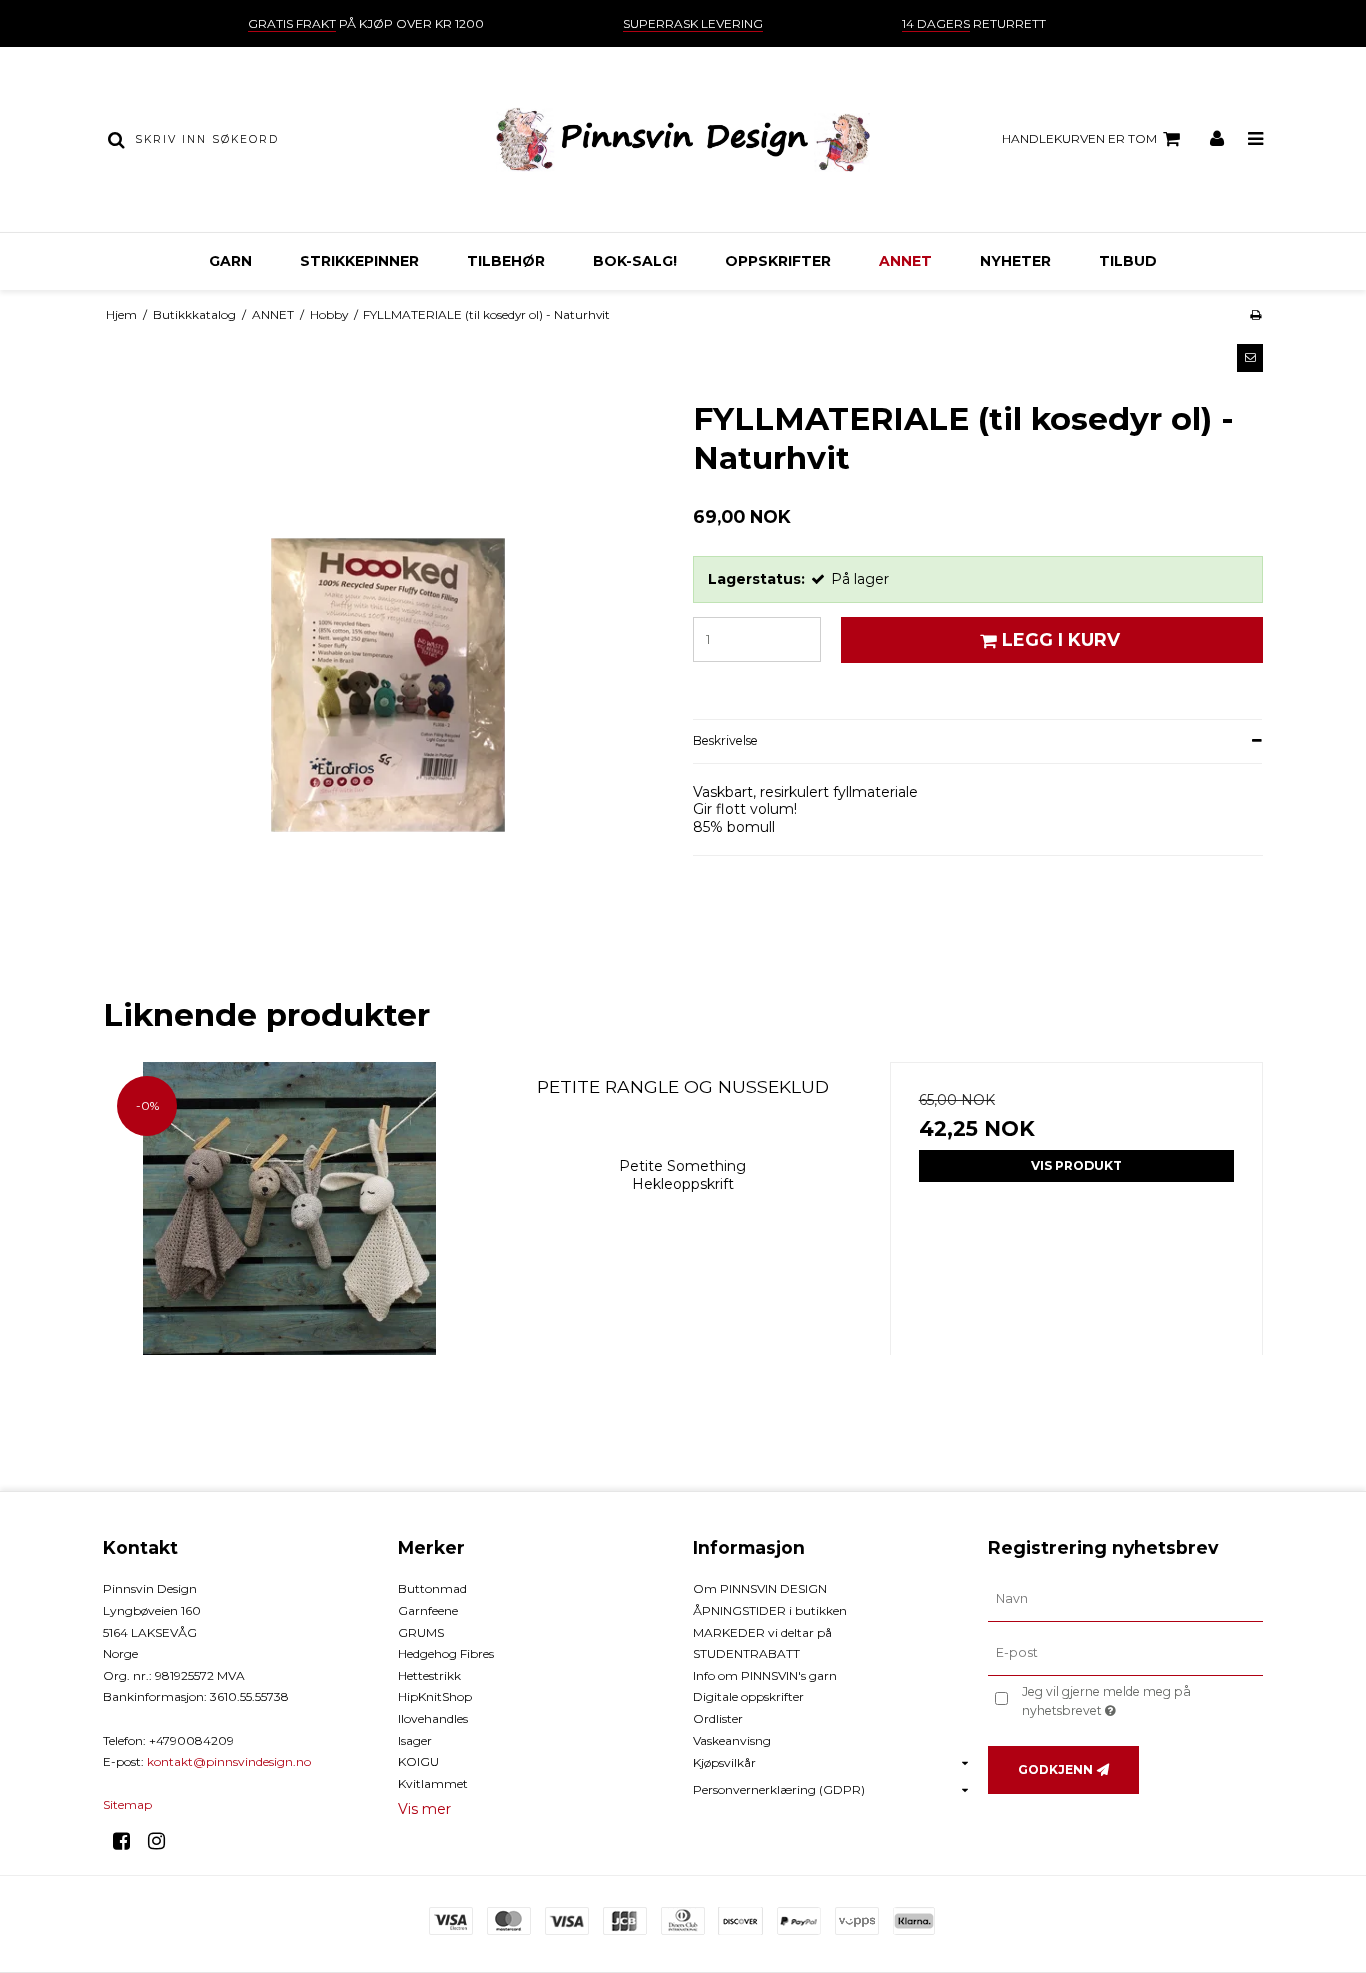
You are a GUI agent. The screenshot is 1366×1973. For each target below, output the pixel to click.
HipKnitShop (435, 1696)
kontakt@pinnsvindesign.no (229, 1761)
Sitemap (127, 1804)
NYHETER (1015, 261)
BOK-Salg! (635, 261)
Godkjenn (1055, 1769)
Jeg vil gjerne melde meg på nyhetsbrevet (1141, 1700)
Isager (415, 1740)
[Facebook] (128, 1841)
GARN (230, 261)
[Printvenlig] (1255, 314)
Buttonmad (432, 1588)
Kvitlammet (433, 1783)
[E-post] (1125, 1653)
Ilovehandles (433, 1718)
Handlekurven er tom (1079, 138)
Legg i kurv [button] (1061, 639)
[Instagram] (163, 1841)
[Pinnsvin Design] (682, 139)
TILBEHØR (506, 261)
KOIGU (418, 1761)
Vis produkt (1076, 1165)
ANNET (905, 261)
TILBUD (1128, 261)
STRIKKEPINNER (359, 261)
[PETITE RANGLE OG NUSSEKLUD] (289, 1248)
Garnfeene (428, 1610)
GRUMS (421, 1632)
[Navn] (1125, 1599)
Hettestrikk (429, 1675)
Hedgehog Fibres (446, 1653)
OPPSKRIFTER (778, 261)
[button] (1250, 358)
